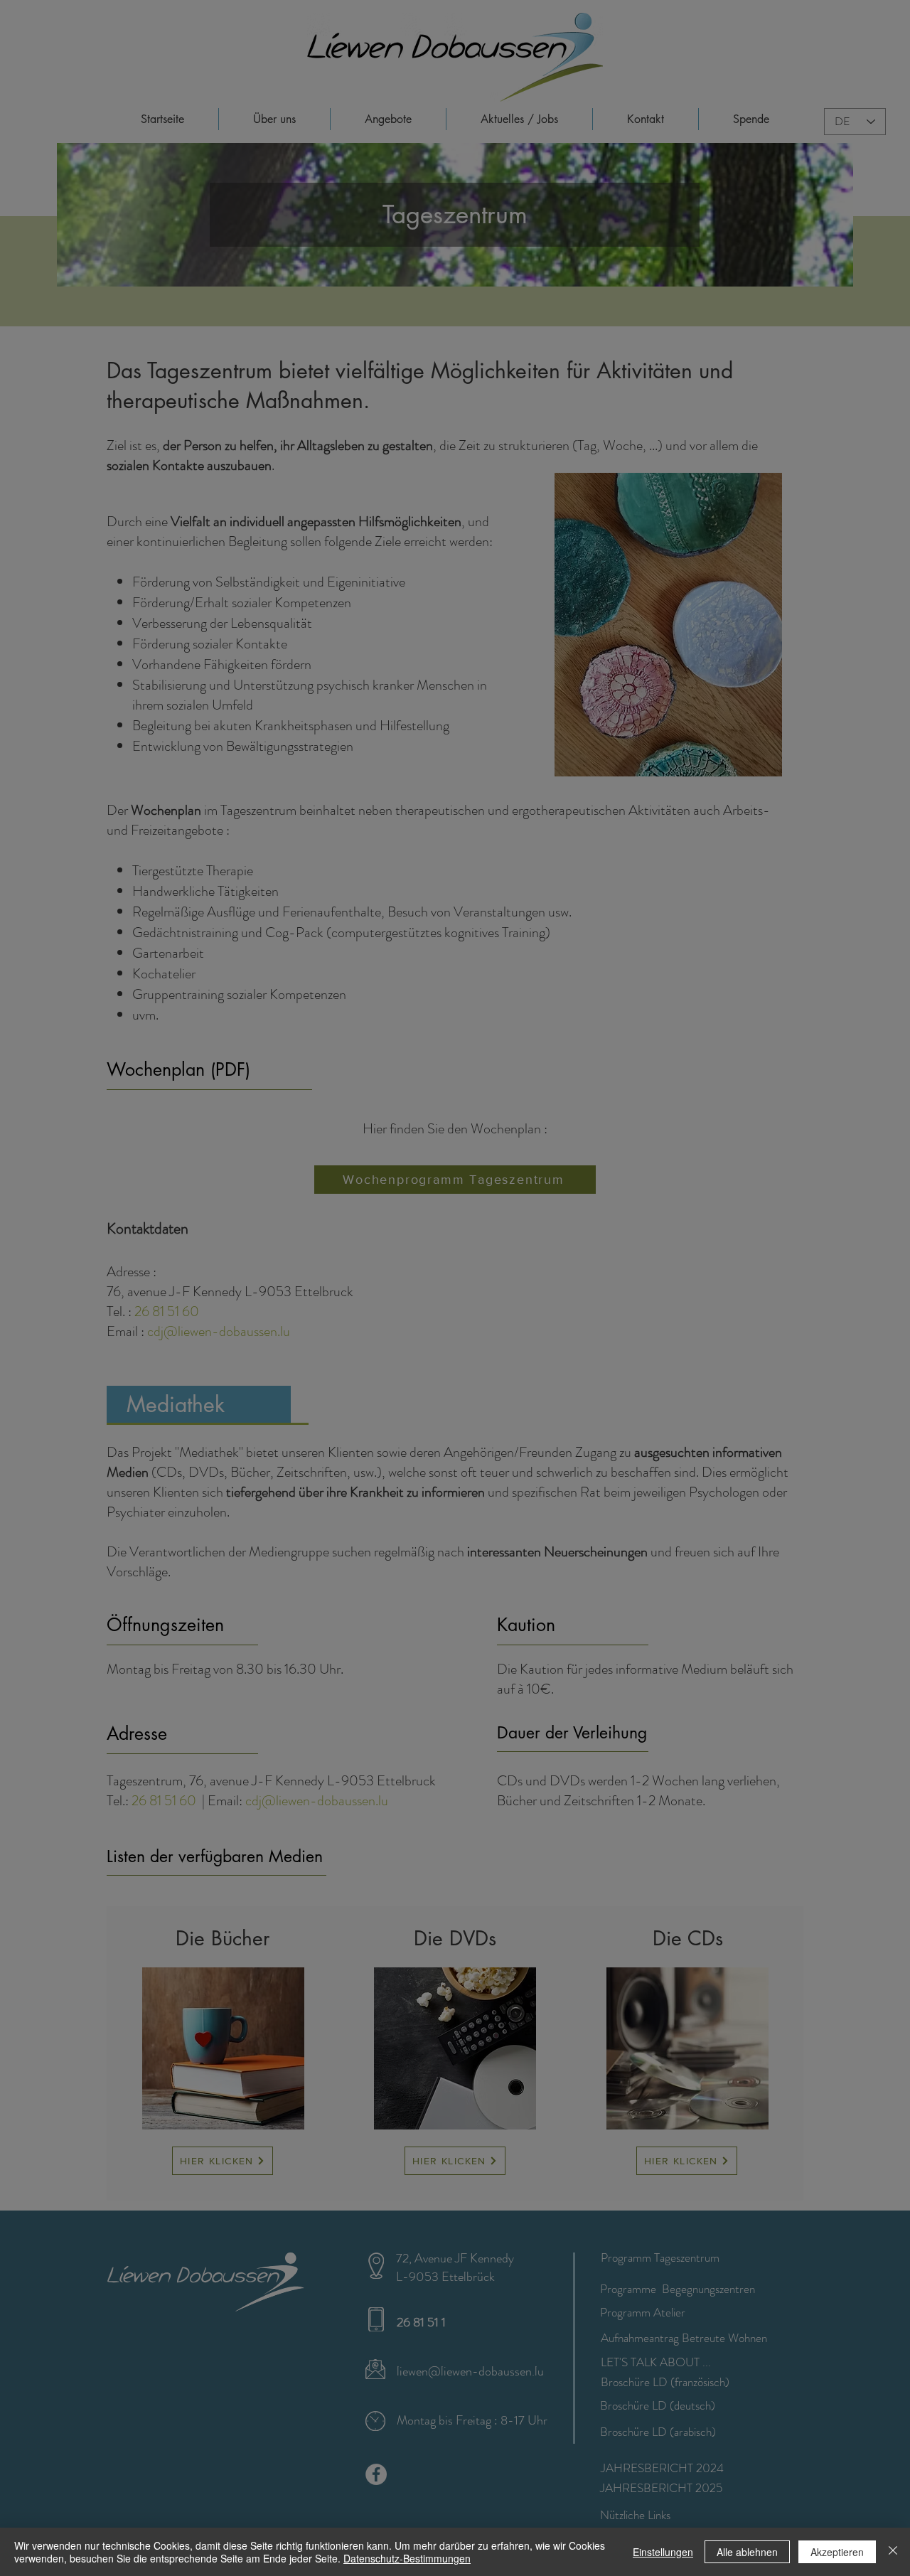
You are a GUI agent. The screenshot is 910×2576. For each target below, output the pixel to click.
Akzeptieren (837, 2552)
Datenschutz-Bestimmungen (407, 2558)
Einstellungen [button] (663, 2552)
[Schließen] (893, 2552)
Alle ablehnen (747, 2552)
